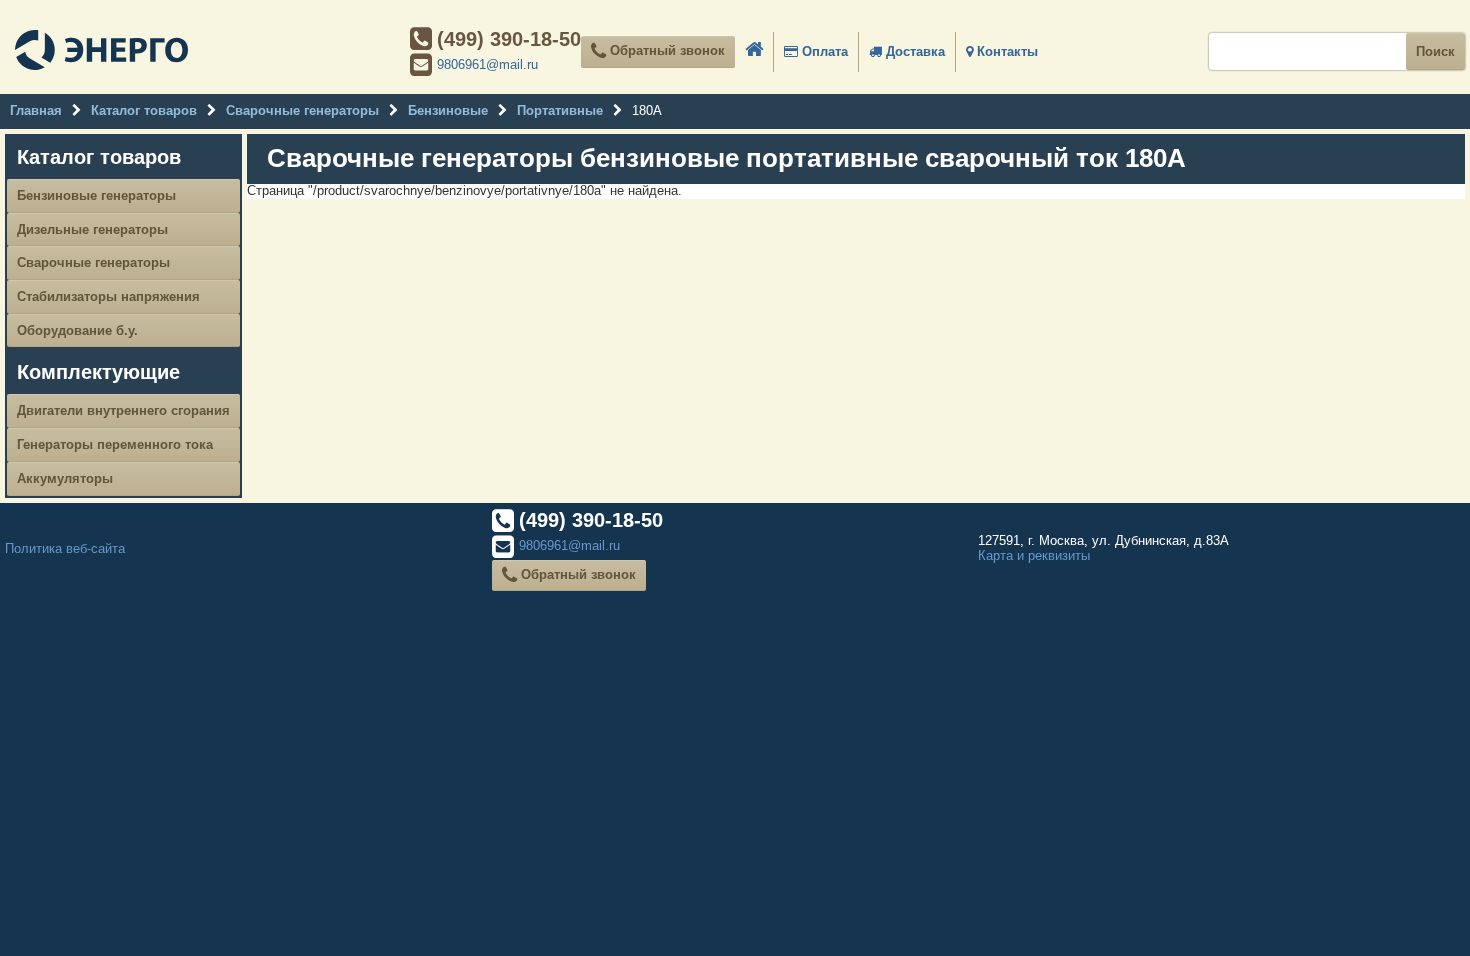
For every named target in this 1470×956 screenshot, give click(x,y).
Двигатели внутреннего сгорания (123, 410)
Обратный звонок (665, 50)
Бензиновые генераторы (96, 195)
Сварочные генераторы (93, 262)
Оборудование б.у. (77, 330)
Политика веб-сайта (65, 548)
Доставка (913, 51)
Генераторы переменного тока (115, 444)
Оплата (823, 51)
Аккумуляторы (65, 478)
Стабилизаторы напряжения (108, 296)
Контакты (1005, 51)
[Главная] (101, 52)
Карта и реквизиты (1034, 555)
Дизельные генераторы (92, 229)
